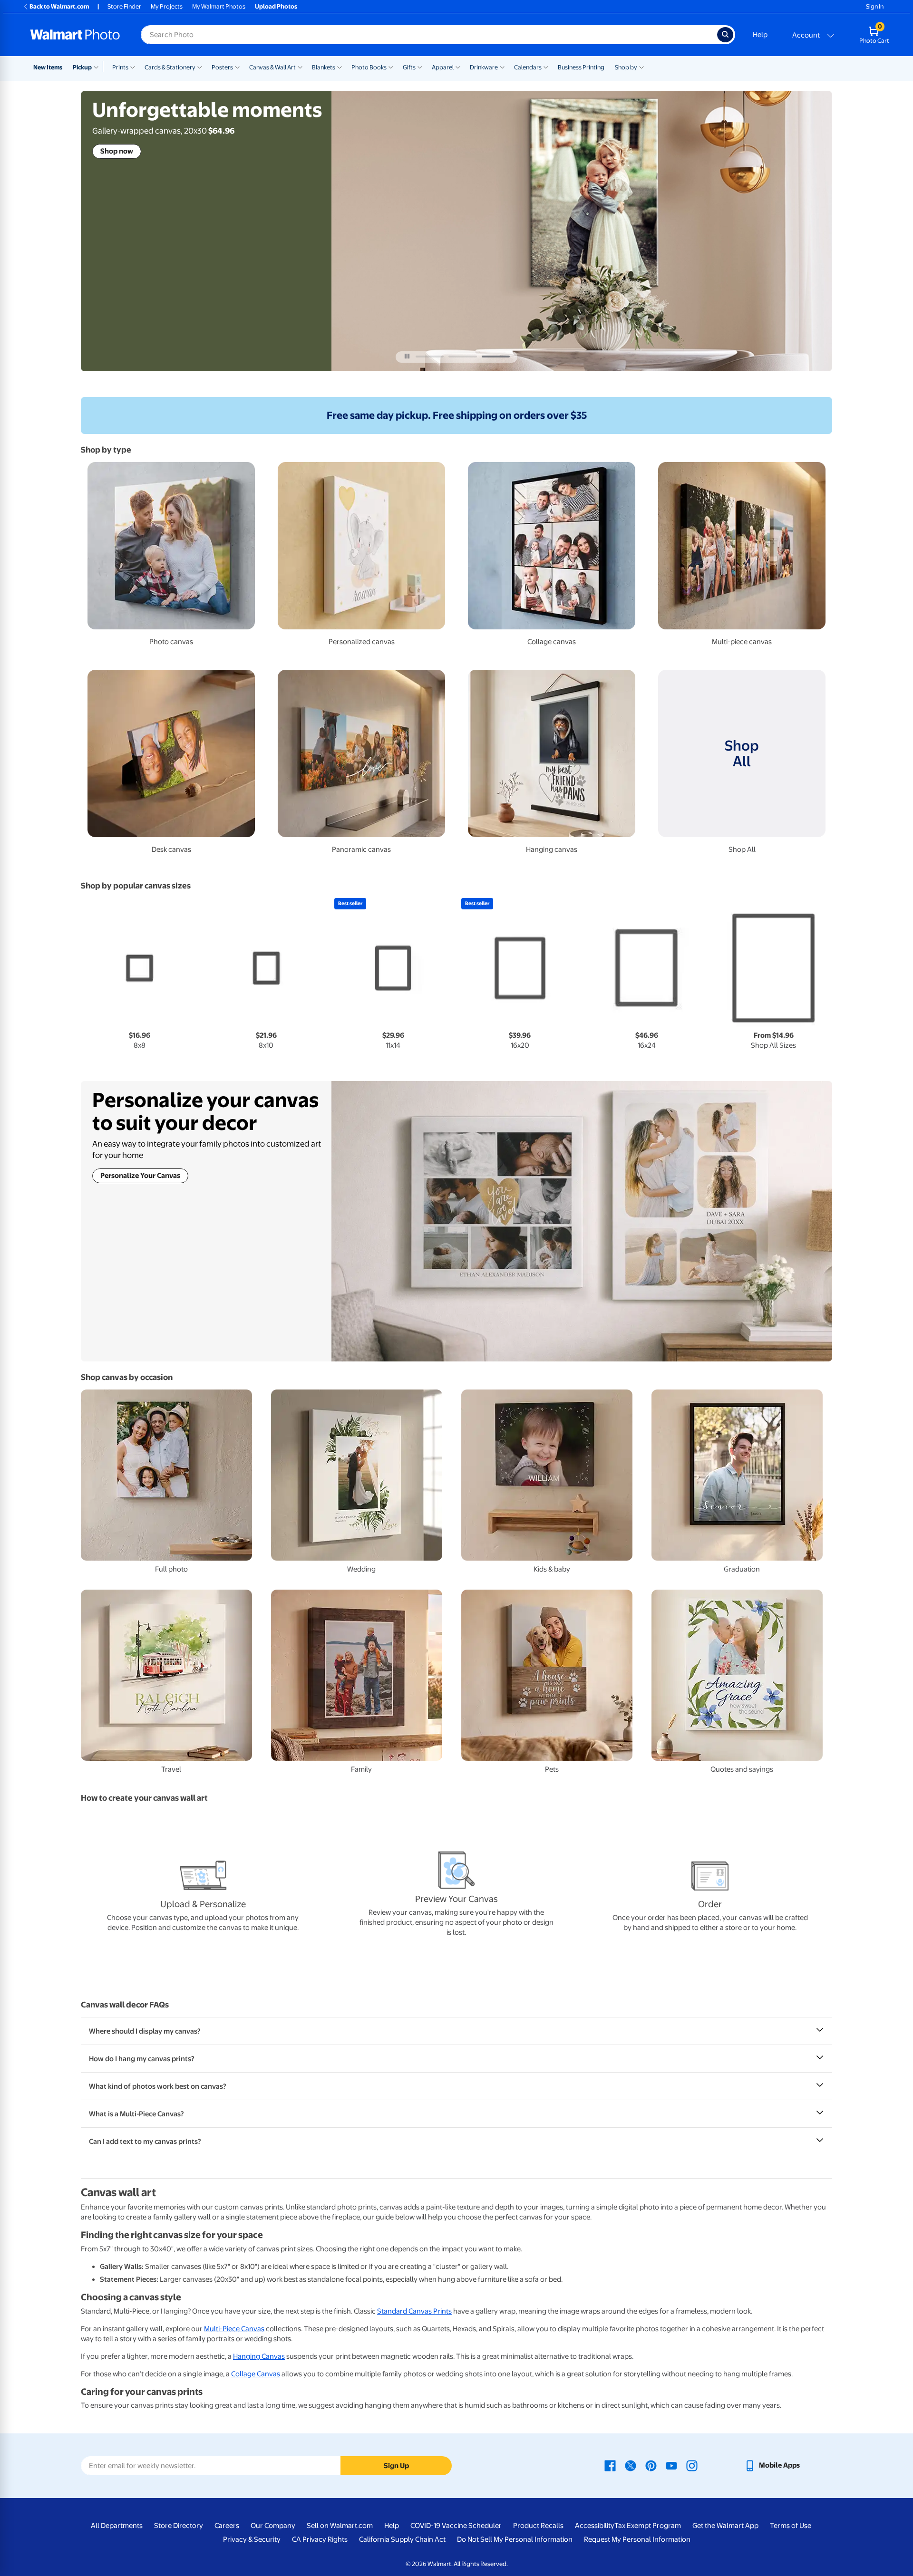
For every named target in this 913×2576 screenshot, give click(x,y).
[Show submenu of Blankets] (340, 67)
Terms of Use (791, 2526)
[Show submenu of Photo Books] (391, 67)
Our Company (273, 2526)
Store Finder (124, 6)
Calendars (528, 67)
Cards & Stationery (170, 67)
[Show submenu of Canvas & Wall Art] (300, 67)
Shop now (117, 151)
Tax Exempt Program (648, 2526)
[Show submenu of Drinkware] (502, 67)
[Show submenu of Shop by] (641, 67)
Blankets (324, 67)
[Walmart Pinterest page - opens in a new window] (651, 2465)
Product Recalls (538, 2526)
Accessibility (595, 2526)
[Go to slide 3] (496, 357)
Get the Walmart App (725, 2526)
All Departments (117, 2526)
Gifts (409, 67)
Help (760, 35)
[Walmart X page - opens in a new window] (631, 2465)
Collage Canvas (256, 2374)
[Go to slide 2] (462, 357)
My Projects (167, 6)
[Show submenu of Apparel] (458, 67)
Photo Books (369, 67)
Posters (222, 67)
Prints (120, 67)
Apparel (443, 67)
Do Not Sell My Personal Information (515, 2539)
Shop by (626, 67)
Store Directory (179, 2526)
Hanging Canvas (259, 2356)
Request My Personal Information (637, 2539)
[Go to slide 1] (430, 357)
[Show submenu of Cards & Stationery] (200, 67)
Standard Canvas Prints (414, 2311)
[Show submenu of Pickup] (98, 67)
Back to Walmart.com (59, 6)
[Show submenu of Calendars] (546, 67)
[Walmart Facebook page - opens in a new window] (610, 2465)
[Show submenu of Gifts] (420, 67)
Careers (227, 2526)
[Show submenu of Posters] (237, 67)
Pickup (82, 67)
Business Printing (581, 67)
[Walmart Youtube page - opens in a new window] (671, 2465)
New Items (48, 67)
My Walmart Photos (219, 6)
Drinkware (484, 67)
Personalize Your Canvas (140, 1176)
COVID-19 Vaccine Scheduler (456, 2526)
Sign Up (396, 2466)
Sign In (875, 6)
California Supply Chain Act (402, 2539)
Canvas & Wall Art (272, 67)
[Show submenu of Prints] (133, 67)
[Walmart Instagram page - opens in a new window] (692, 2465)
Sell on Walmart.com (340, 2526)
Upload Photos (276, 6)
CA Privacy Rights (320, 2539)
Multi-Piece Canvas (234, 2329)
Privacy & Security (252, 2539)
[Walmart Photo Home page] (75, 35)
